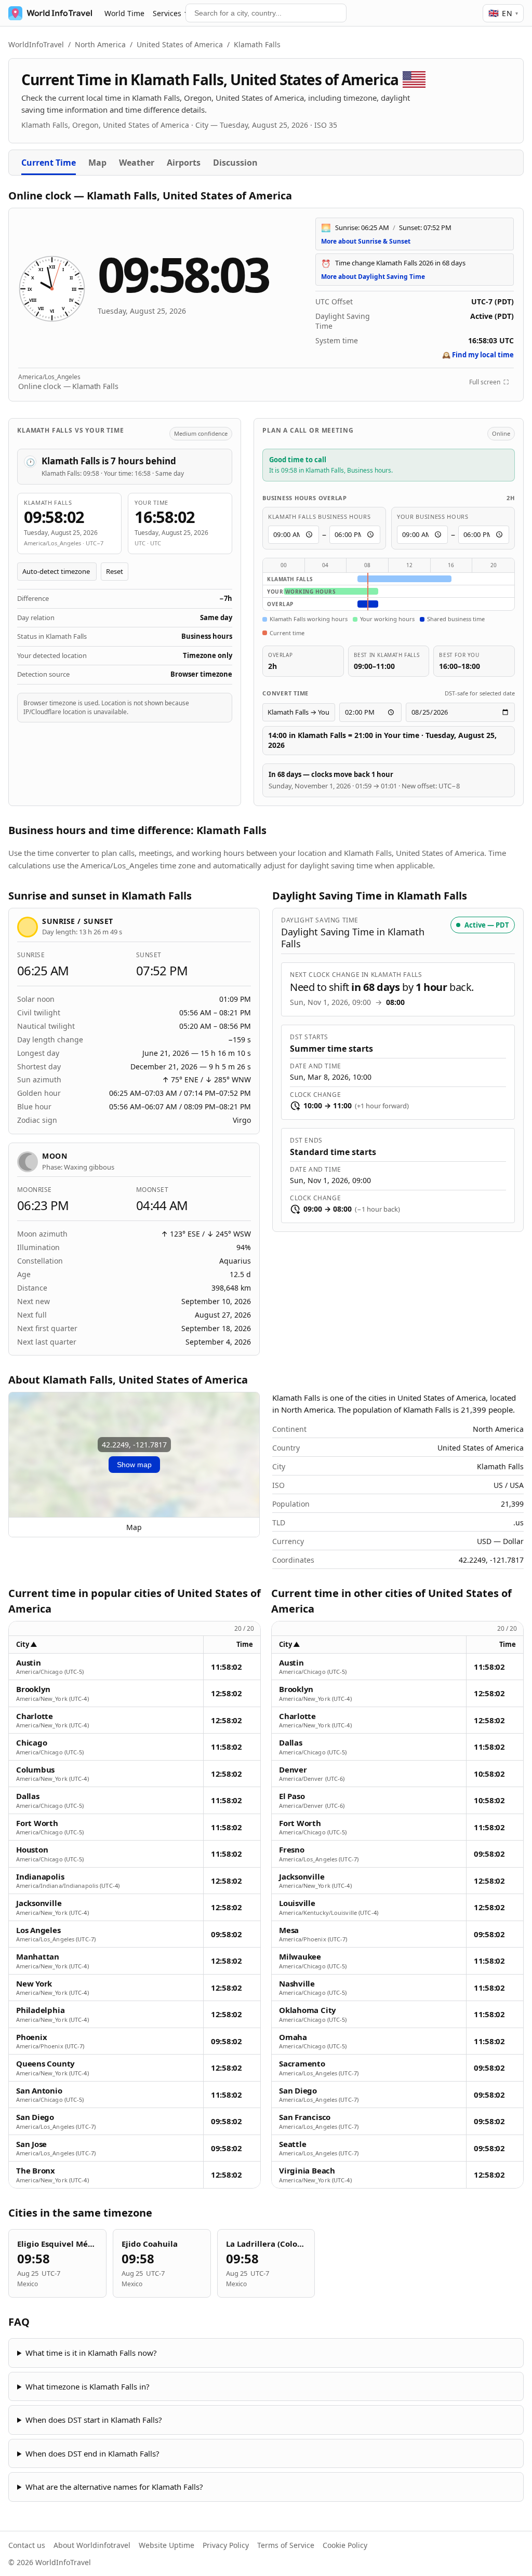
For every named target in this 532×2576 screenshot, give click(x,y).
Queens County (45, 2064)
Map (97, 163)
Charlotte (35, 1716)
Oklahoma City (308, 2010)
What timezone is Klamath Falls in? (88, 2386)
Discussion (235, 163)
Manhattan (38, 1957)
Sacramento (302, 2064)
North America (100, 44)
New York (34, 1984)
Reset (115, 571)
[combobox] (266, 13)
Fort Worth (37, 1823)
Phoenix (31, 2037)
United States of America (180, 44)
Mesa (289, 1930)
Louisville (297, 1903)
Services (167, 13)
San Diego (35, 2117)
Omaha (293, 2037)
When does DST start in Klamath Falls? (94, 2420)
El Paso (292, 1796)
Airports (184, 163)
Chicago (31, 1743)
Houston (32, 1850)
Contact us (27, 2545)
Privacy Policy (226, 2545)
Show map (134, 1465)
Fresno (292, 1850)
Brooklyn (33, 1689)
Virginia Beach (307, 2171)
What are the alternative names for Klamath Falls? (114, 2487)
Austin (29, 1663)
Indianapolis (40, 1877)
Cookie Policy (345, 2545)
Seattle (292, 2144)
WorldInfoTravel (36, 44)
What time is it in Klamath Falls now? (91, 2353)
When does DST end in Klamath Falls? (92, 2453)
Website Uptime (167, 2545)
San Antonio (39, 2091)
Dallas (28, 1796)
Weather (137, 163)
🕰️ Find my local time (478, 355)
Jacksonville (39, 1903)
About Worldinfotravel (92, 2545)
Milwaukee (300, 1957)
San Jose (31, 2144)
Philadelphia (40, 2010)
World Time (124, 13)
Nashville (297, 1984)
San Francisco (305, 2117)
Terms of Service (286, 2545)
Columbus (35, 1770)
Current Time (49, 163)
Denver (293, 1770)
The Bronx (36, 2171)
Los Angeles (38, 1930)
